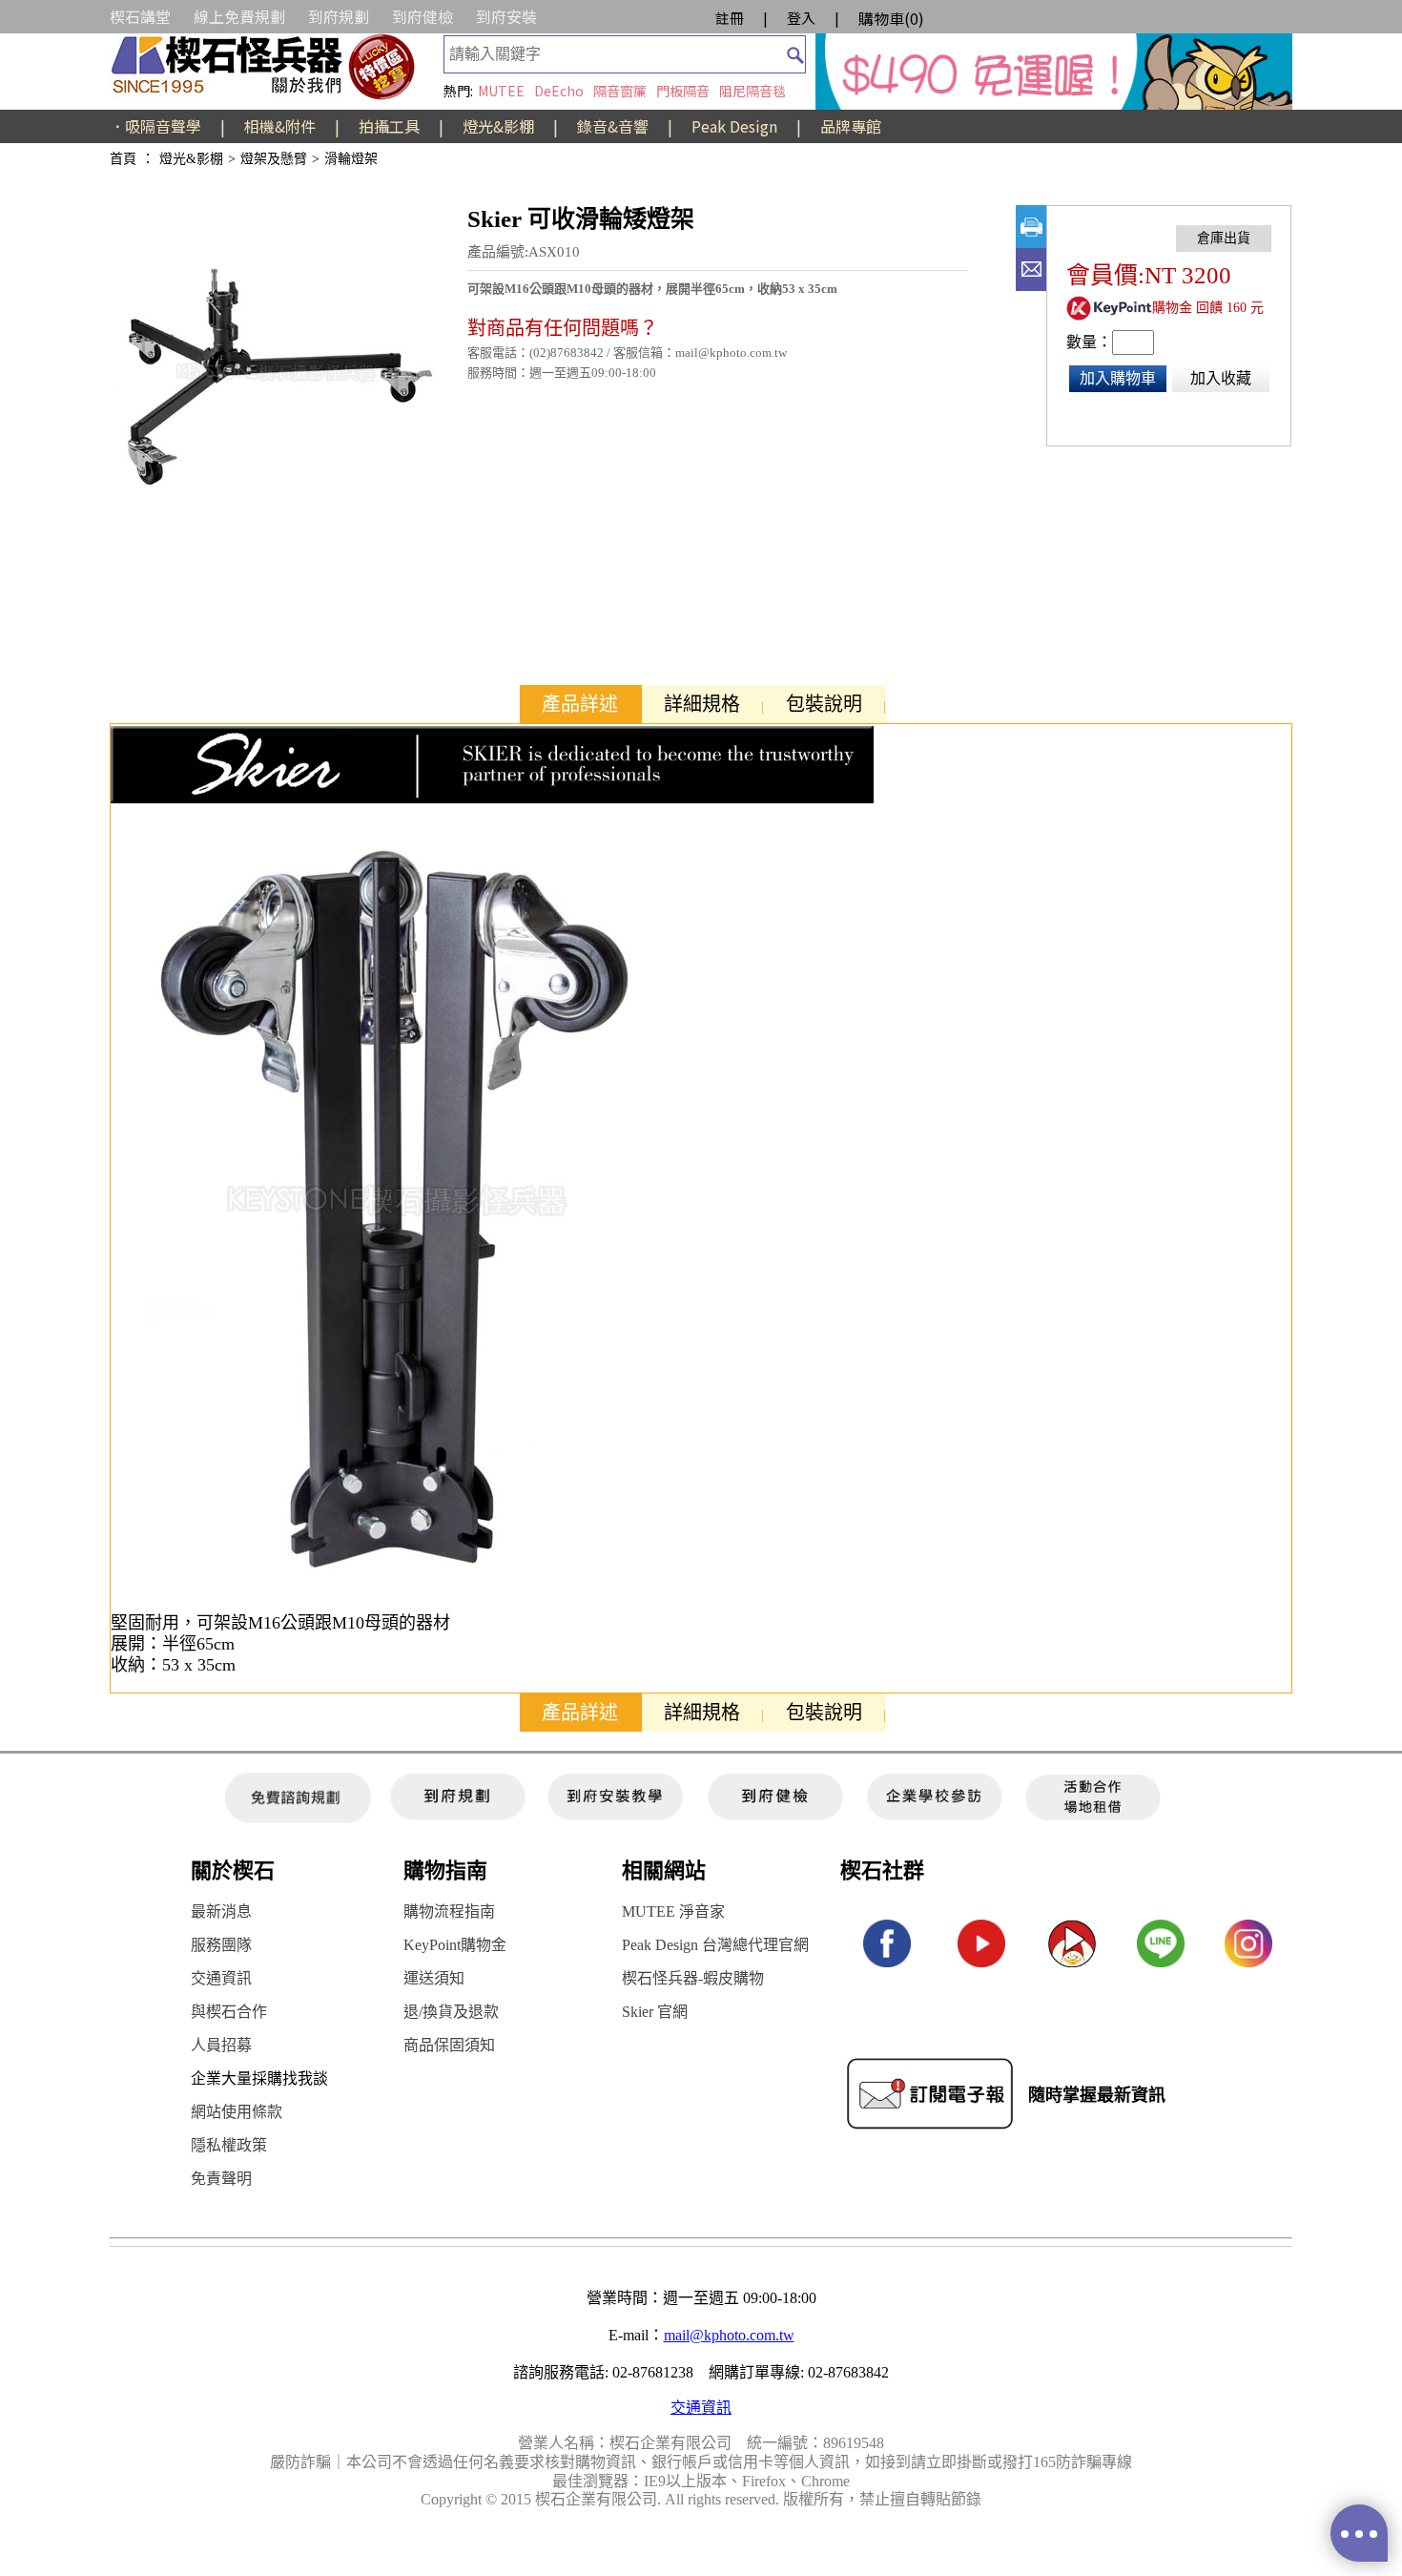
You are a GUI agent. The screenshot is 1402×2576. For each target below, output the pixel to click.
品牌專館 (851, 126)
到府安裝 (506, 16)
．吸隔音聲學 (155, 126)
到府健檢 (423, 16)
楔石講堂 (140, 16)
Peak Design (734, 126)
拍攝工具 (389, 126)
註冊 (730, 18)
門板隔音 (683, 91)
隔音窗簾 (620, 91)
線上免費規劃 (239, 16)
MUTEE (501, 91)
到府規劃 (339, 16)
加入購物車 (1118, 378)
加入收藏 (1221, 378)
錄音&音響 (613, 126)
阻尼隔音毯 (753, 91)
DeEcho (559, 91)
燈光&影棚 (498, 126)
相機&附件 (280, 126)
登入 (801, 18)
